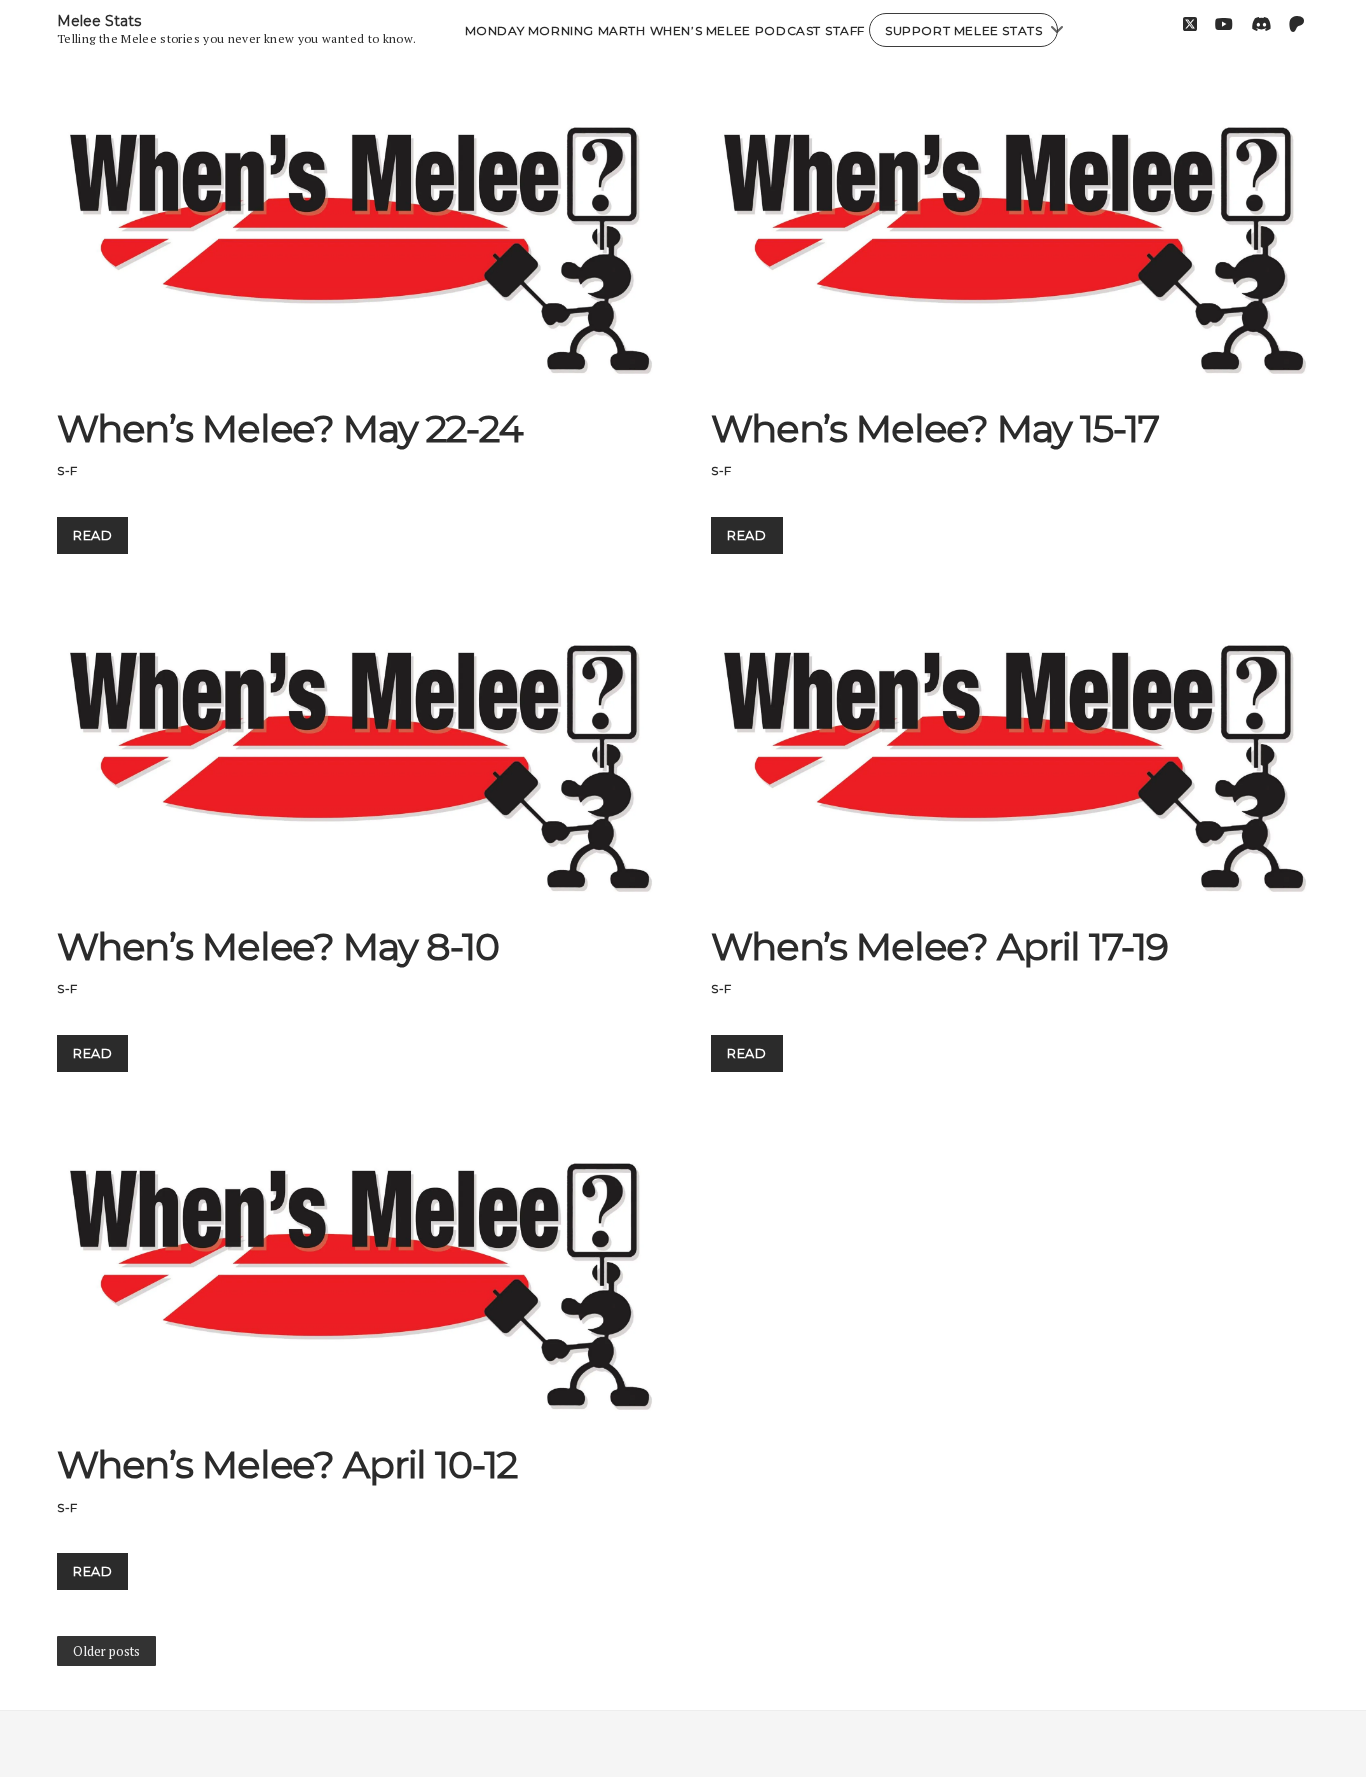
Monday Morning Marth (555, 30)
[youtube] (1224, 24)
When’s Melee (700, 30)
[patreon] (1297, 24)
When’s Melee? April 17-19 (1009, 751)
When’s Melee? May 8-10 (355, 751)
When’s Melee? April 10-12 (355, 1269)
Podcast (788, 30)
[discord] (1261, 24)
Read (100, 541)
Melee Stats (99, 21)
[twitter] (1190, 24)
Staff (845, 30)
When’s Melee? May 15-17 (1009, 233)
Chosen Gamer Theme (605, 1744)
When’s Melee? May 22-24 (355, 233)
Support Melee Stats (963, 30)
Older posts (106, 1651)
